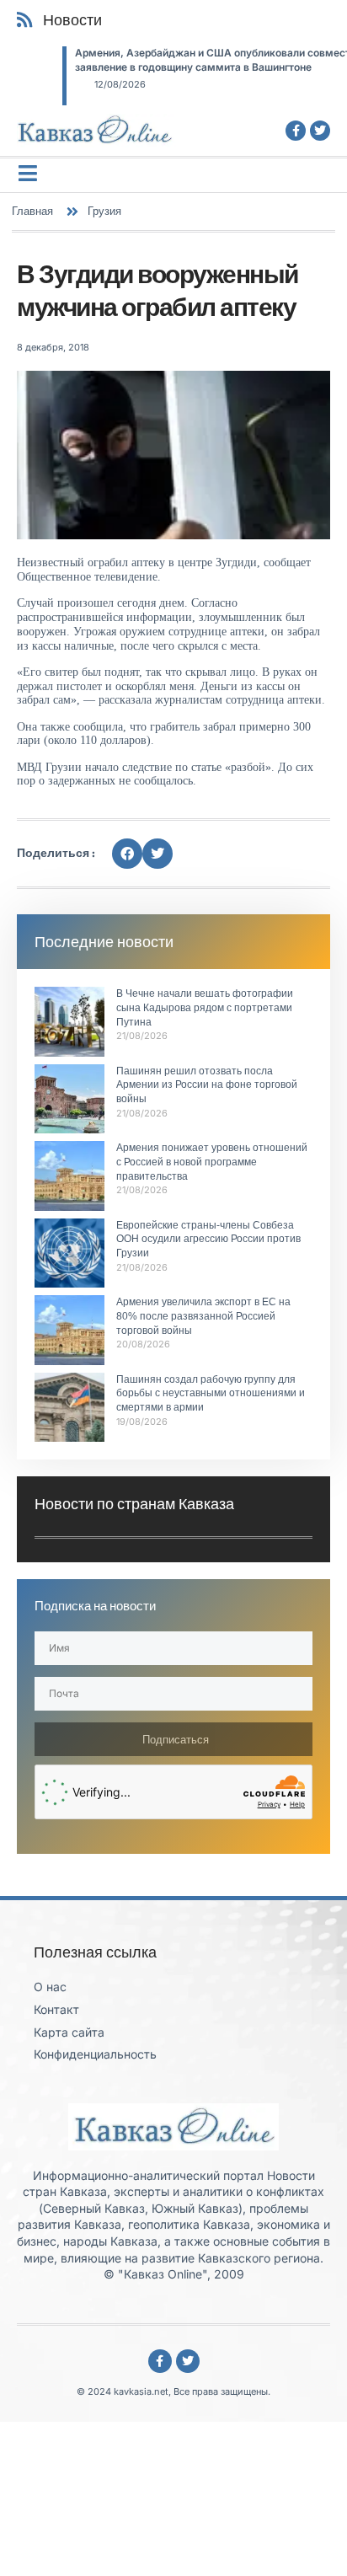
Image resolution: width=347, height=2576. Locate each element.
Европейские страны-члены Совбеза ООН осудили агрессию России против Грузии (208, 1240)
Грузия (104, 211)
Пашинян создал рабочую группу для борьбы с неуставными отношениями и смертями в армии (211, 1394)
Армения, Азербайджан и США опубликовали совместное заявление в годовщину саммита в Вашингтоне (176, 60)
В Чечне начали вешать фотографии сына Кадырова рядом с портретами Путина (205, 1008)
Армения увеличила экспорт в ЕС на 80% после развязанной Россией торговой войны (203, 1316)
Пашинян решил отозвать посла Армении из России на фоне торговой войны (207, 1085)
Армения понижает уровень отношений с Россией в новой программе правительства (212, 1162)
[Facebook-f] (296, 131)
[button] (127, 854)
